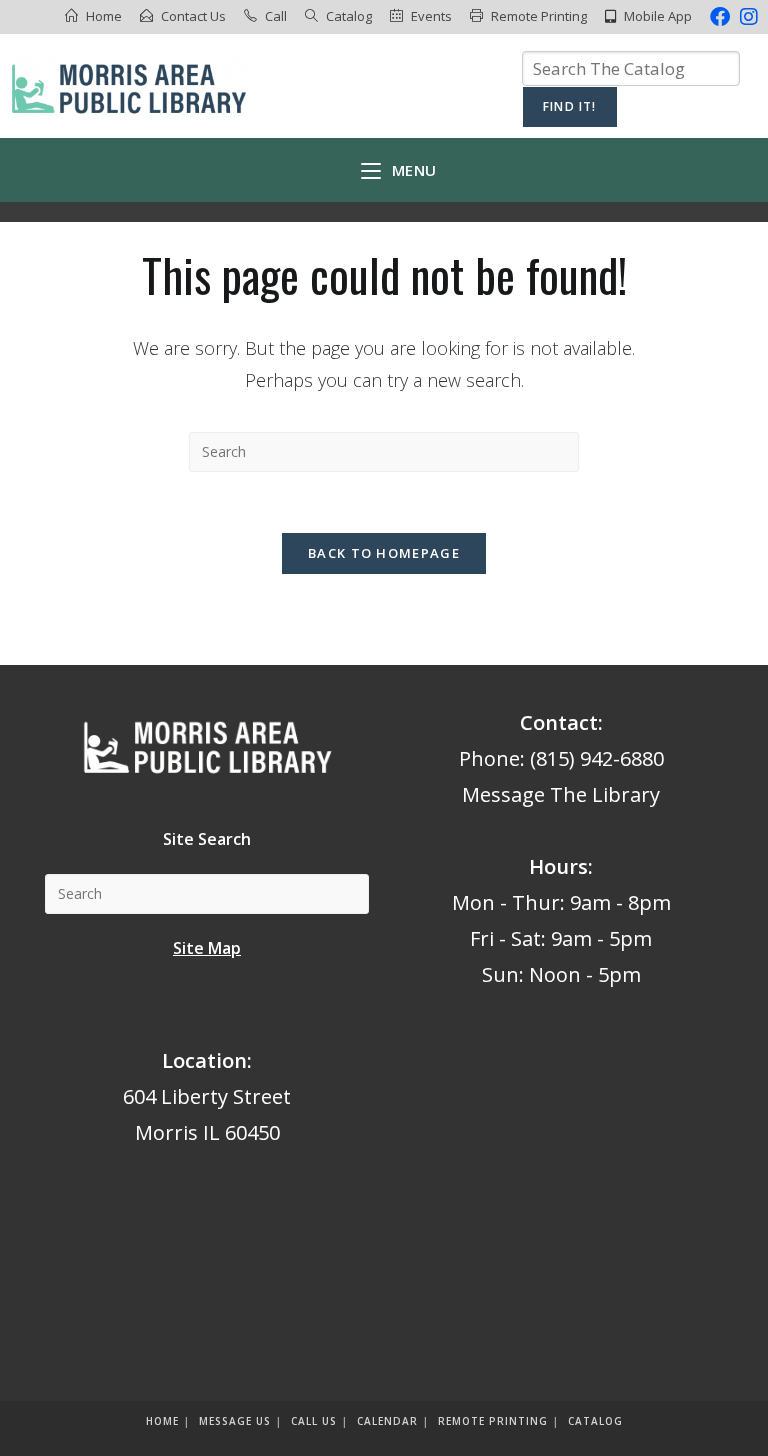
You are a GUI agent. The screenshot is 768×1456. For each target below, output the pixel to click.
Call (276, 16)
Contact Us (193, 16)
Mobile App (658, 16)
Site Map (207, 948)
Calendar (387, 1421)
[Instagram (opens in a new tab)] (746, 17)
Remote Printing (539, 16)
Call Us (314, 1421)
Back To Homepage (384, 553)
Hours (558, 866)
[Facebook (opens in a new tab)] (720, 17)
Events (431, 16)
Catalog (349, 16)
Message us (235, 1421)
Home (104, 16)
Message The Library (561, 794)
